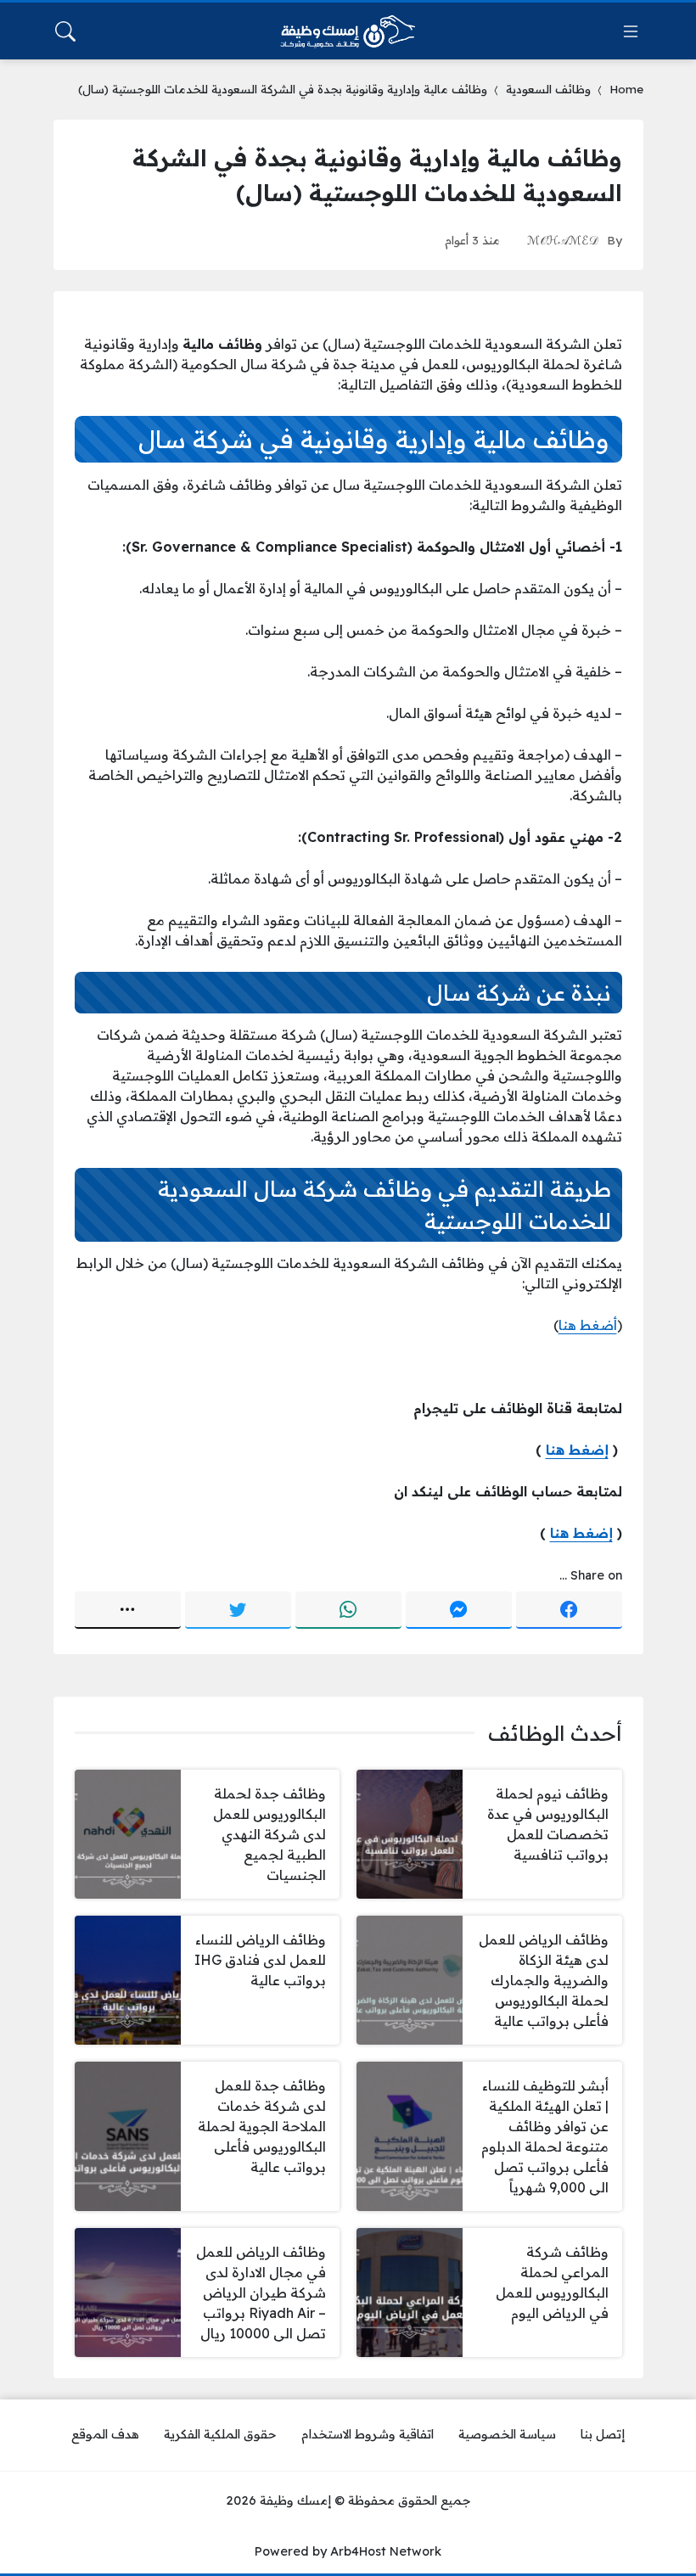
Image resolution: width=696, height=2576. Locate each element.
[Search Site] (65, 31)
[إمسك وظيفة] (348, 31)
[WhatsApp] (348, 1610)
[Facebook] (569, 1610)
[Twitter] (238, 1610)
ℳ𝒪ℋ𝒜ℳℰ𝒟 (563, 240)
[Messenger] (459, 1610)
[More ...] (128, 1610)
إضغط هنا (577, 1450)
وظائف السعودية (548, 89)
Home (626, 89)
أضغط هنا (588, 1325)
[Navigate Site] (631, 31)
